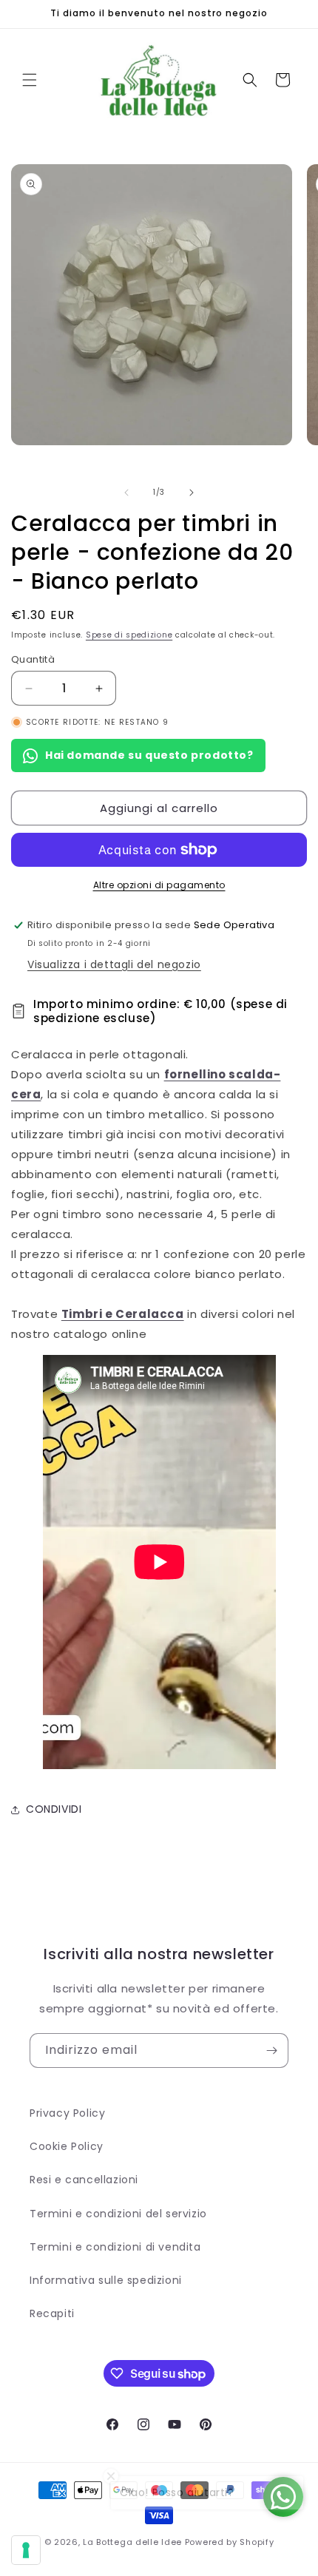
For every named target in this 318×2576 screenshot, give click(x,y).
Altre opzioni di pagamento (159, 885)
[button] (30, 80)
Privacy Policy (67, 2113)
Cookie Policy (67, 2146)
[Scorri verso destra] (192, 493)
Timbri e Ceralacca (123, 1314)
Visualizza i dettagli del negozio (114, 964)
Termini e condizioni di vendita (115, 2247)
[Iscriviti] (271, 2051)
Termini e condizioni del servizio (118, 2214)
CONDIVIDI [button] (54, 1809)
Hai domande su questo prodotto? (149, 755)
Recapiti (52, 2313)
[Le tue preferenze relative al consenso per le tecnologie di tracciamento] (26, 2550)
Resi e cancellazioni (84, 2180)
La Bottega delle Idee (132, 2542)
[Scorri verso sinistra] (126, 493)
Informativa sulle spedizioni (106, 2280)
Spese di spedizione (129, 635)
